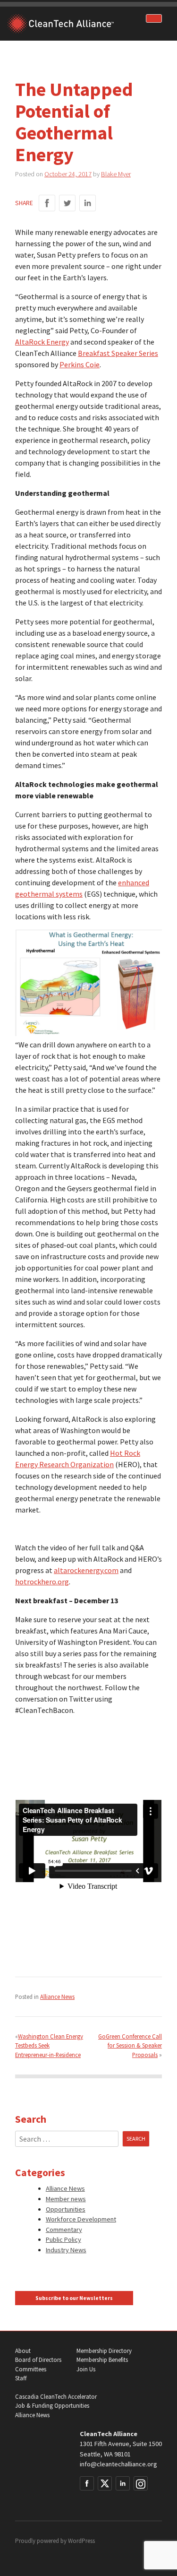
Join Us (86, 2369)
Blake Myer (116, 174)
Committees (31, 2369)
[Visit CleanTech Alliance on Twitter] (105, 2483)
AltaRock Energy (42, 342)
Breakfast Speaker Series (118, 353)
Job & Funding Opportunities (52, 2406)
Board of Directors (38, 2360)
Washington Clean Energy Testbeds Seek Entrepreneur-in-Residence (49, 2045)
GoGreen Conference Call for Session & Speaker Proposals (130, 2045)
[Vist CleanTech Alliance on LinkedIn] (123, 2483)
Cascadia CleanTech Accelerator (56, 2397)
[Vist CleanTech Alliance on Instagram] (141, 2483)
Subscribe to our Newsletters (74, 2298)
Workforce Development (81, 2219)
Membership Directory (104, 2351)
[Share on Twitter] (67, 203)
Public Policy (63, 2239)
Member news (66, 2199)
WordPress (81, 2541)
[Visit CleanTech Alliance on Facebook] (87, 2483)
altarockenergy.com (86, 1570)
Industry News (66, 2250)
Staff (21, 2378)
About (23, 2351)
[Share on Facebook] (47, 203)
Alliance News (57, 1997)
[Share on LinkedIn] (88, 203)
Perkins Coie (80, 364)
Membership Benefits (102, 2360)
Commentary (64, 2230)
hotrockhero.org (42, 1582)
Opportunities (66, 2209)
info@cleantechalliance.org (118, 2464)
